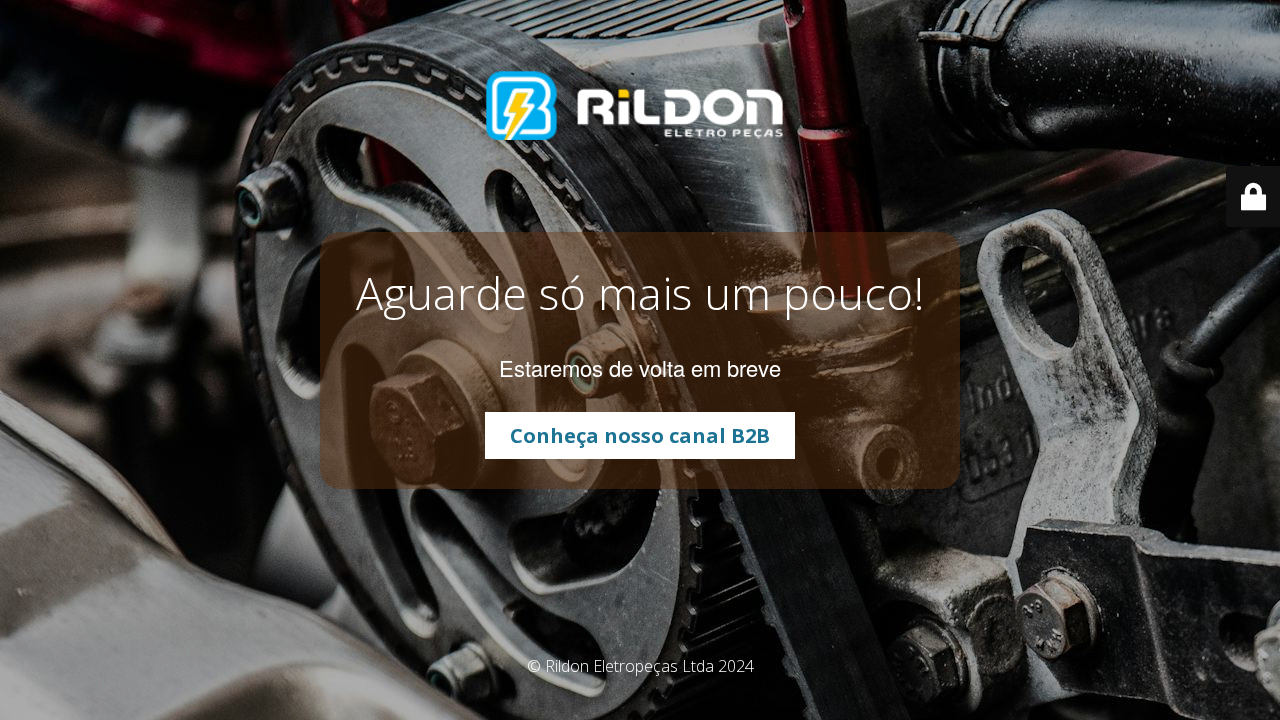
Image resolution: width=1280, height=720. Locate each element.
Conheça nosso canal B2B (640, 435)
